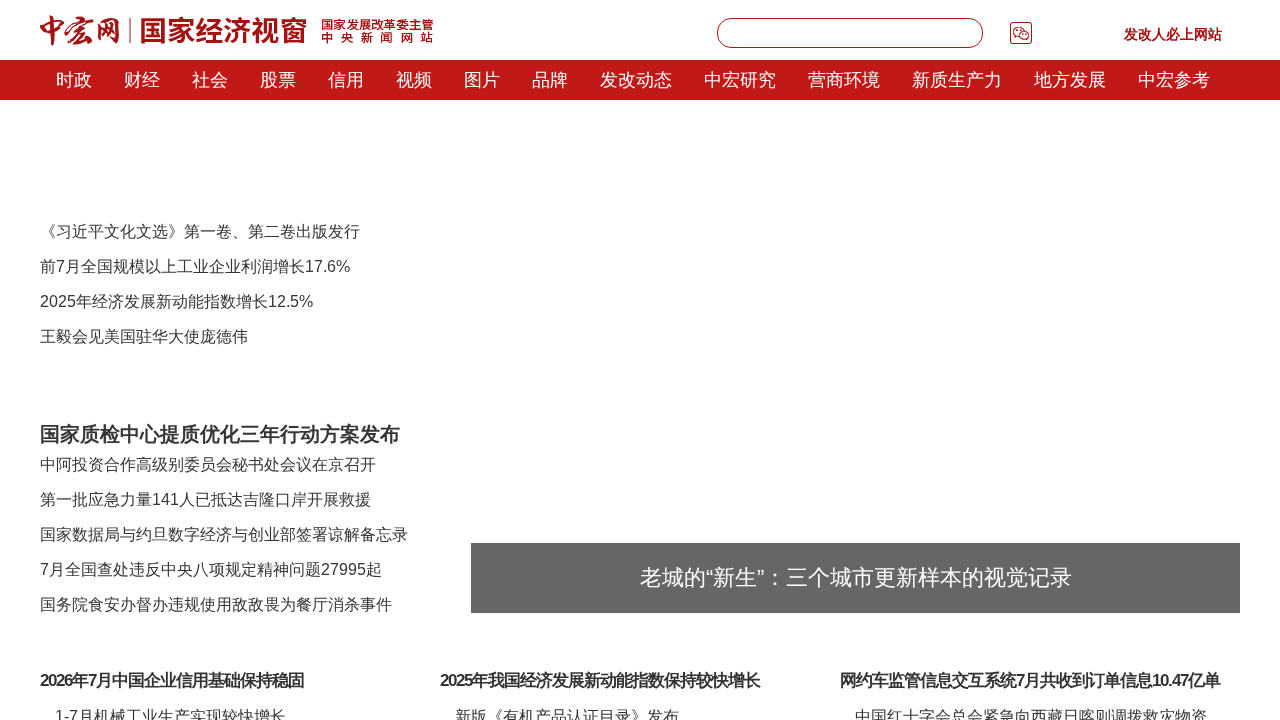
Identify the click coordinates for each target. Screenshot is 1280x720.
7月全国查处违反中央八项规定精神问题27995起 (211, 569)
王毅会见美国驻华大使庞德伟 (144, 336)
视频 (414, 80)
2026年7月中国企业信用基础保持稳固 (172, 680)
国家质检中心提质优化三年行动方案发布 (220, 434)
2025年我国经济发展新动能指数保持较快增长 (600, 680)
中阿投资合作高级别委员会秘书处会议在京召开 (208, 464)
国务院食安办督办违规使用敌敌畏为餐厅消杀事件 (216, 604)
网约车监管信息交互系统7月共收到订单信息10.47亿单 (1030, 680)
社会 (210, 80)
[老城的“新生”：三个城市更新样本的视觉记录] (855, 195)
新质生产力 (957, 80)
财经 (142, 80)
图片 (482, 80)
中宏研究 (740, 80)
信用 (346, 80)
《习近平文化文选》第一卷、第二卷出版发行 (200, 231)
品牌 (550, 80)
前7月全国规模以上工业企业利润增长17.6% (195, 266)
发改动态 (636, 80)
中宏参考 (1174, 80)
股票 (278, 80)
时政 (74, 80)
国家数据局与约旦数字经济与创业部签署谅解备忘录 (224, 534)
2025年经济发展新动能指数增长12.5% (176, 301)
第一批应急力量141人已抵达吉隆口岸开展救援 (205, 499)
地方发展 (1070, 80)
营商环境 (844, 80)
